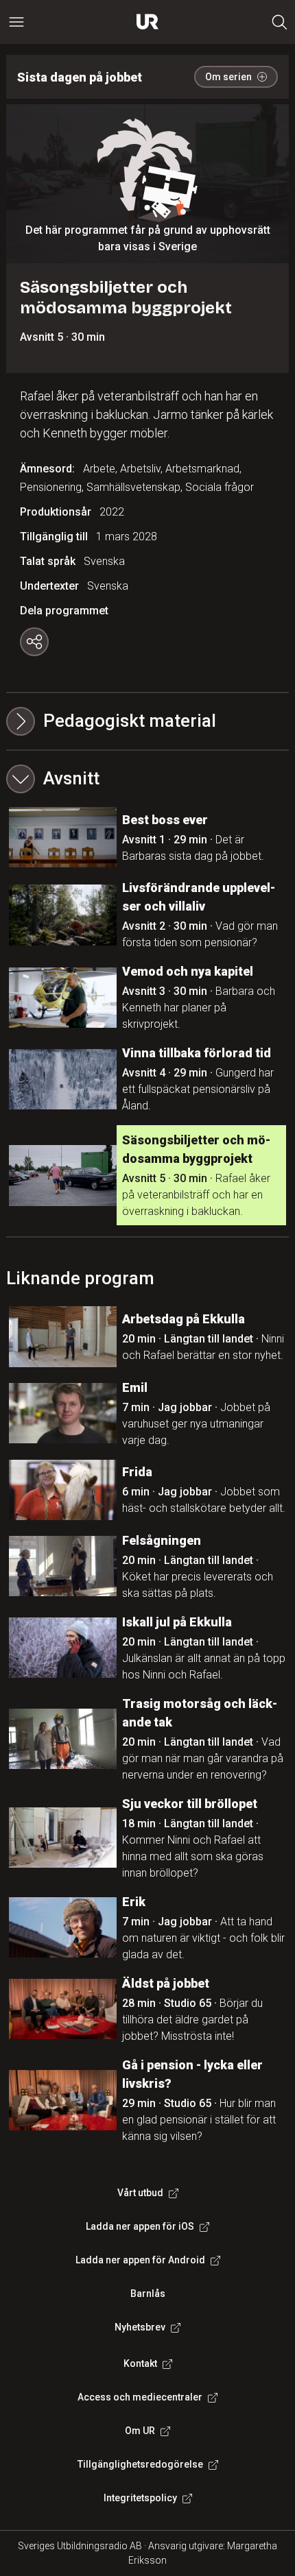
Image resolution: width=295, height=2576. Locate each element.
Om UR (140, 2431)
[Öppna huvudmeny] (16, 22)
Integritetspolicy (140, 2498)
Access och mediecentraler (140, 2397)
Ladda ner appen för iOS (140, 2226)
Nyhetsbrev (140, 2327)
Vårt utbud (140, 2193)
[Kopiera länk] (34, 642)
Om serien (228, 77)
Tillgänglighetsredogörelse (140, 2464)
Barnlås (148, 2294)
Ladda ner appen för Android (140, 2260)
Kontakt (140, 2363)
